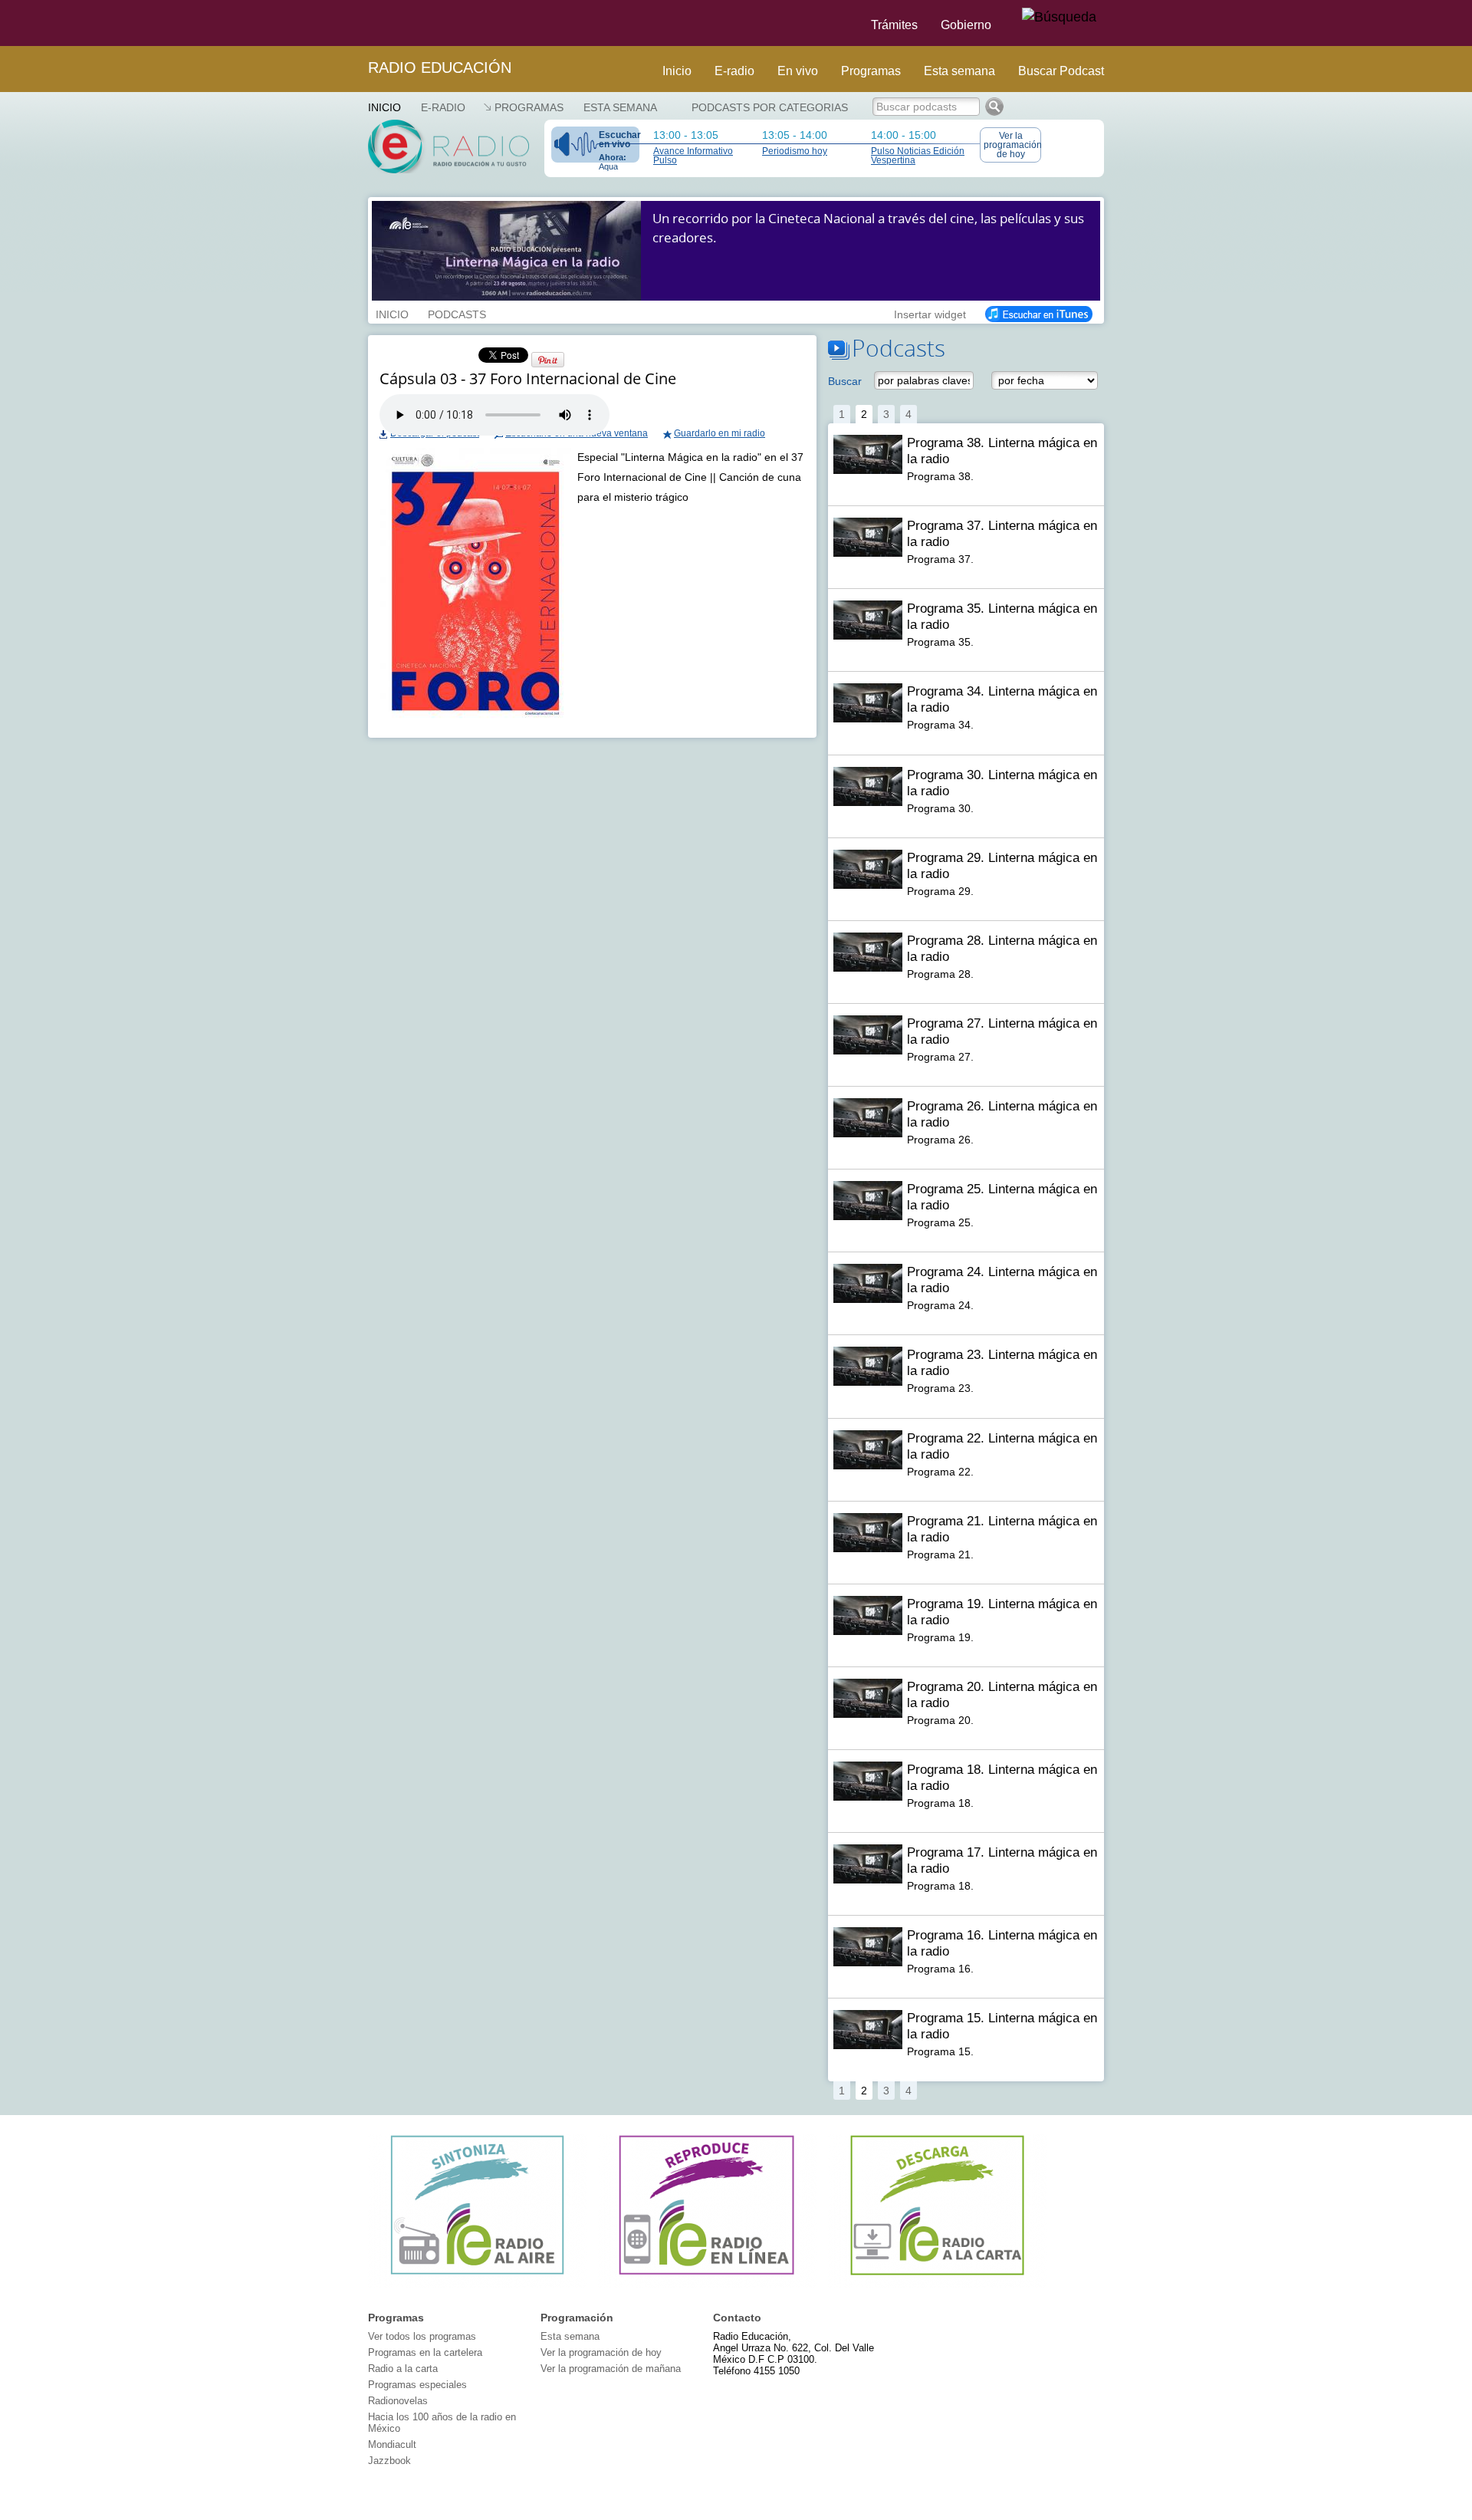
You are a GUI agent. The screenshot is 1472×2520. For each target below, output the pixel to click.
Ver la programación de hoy (1012, 145)
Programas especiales (417, 2385)
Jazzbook (389, 2461)
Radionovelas (398, 2401)
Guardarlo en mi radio (720, 433)
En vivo (798, 71)
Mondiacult (392, 2444)
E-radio (734, 71)
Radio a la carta (403, 2369)
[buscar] (1059, 18)
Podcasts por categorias (770, 107)
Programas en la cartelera (425, 2352)
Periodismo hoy (795, 151)
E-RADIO (443, 107)
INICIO (392, 313)
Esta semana (959, 71)
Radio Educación (440, 67)
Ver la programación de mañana (611, 2369)
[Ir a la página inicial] (359, 23)
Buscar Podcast (1061, 71)
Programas (871, 71)
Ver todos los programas (422, 2336)
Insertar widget (930, 313)
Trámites (894, 25)
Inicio (677, 71)
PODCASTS (457, 313)
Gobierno (966, 25)
